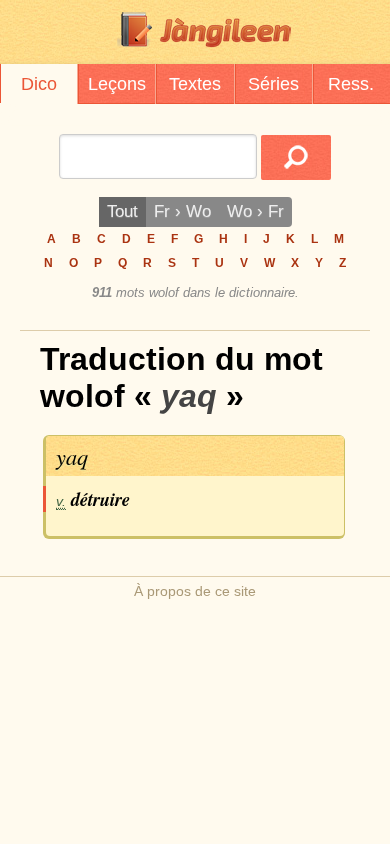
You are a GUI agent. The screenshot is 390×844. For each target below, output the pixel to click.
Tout (122, 211)
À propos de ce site (195, 591)
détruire (100, 499)
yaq (72, 456)
